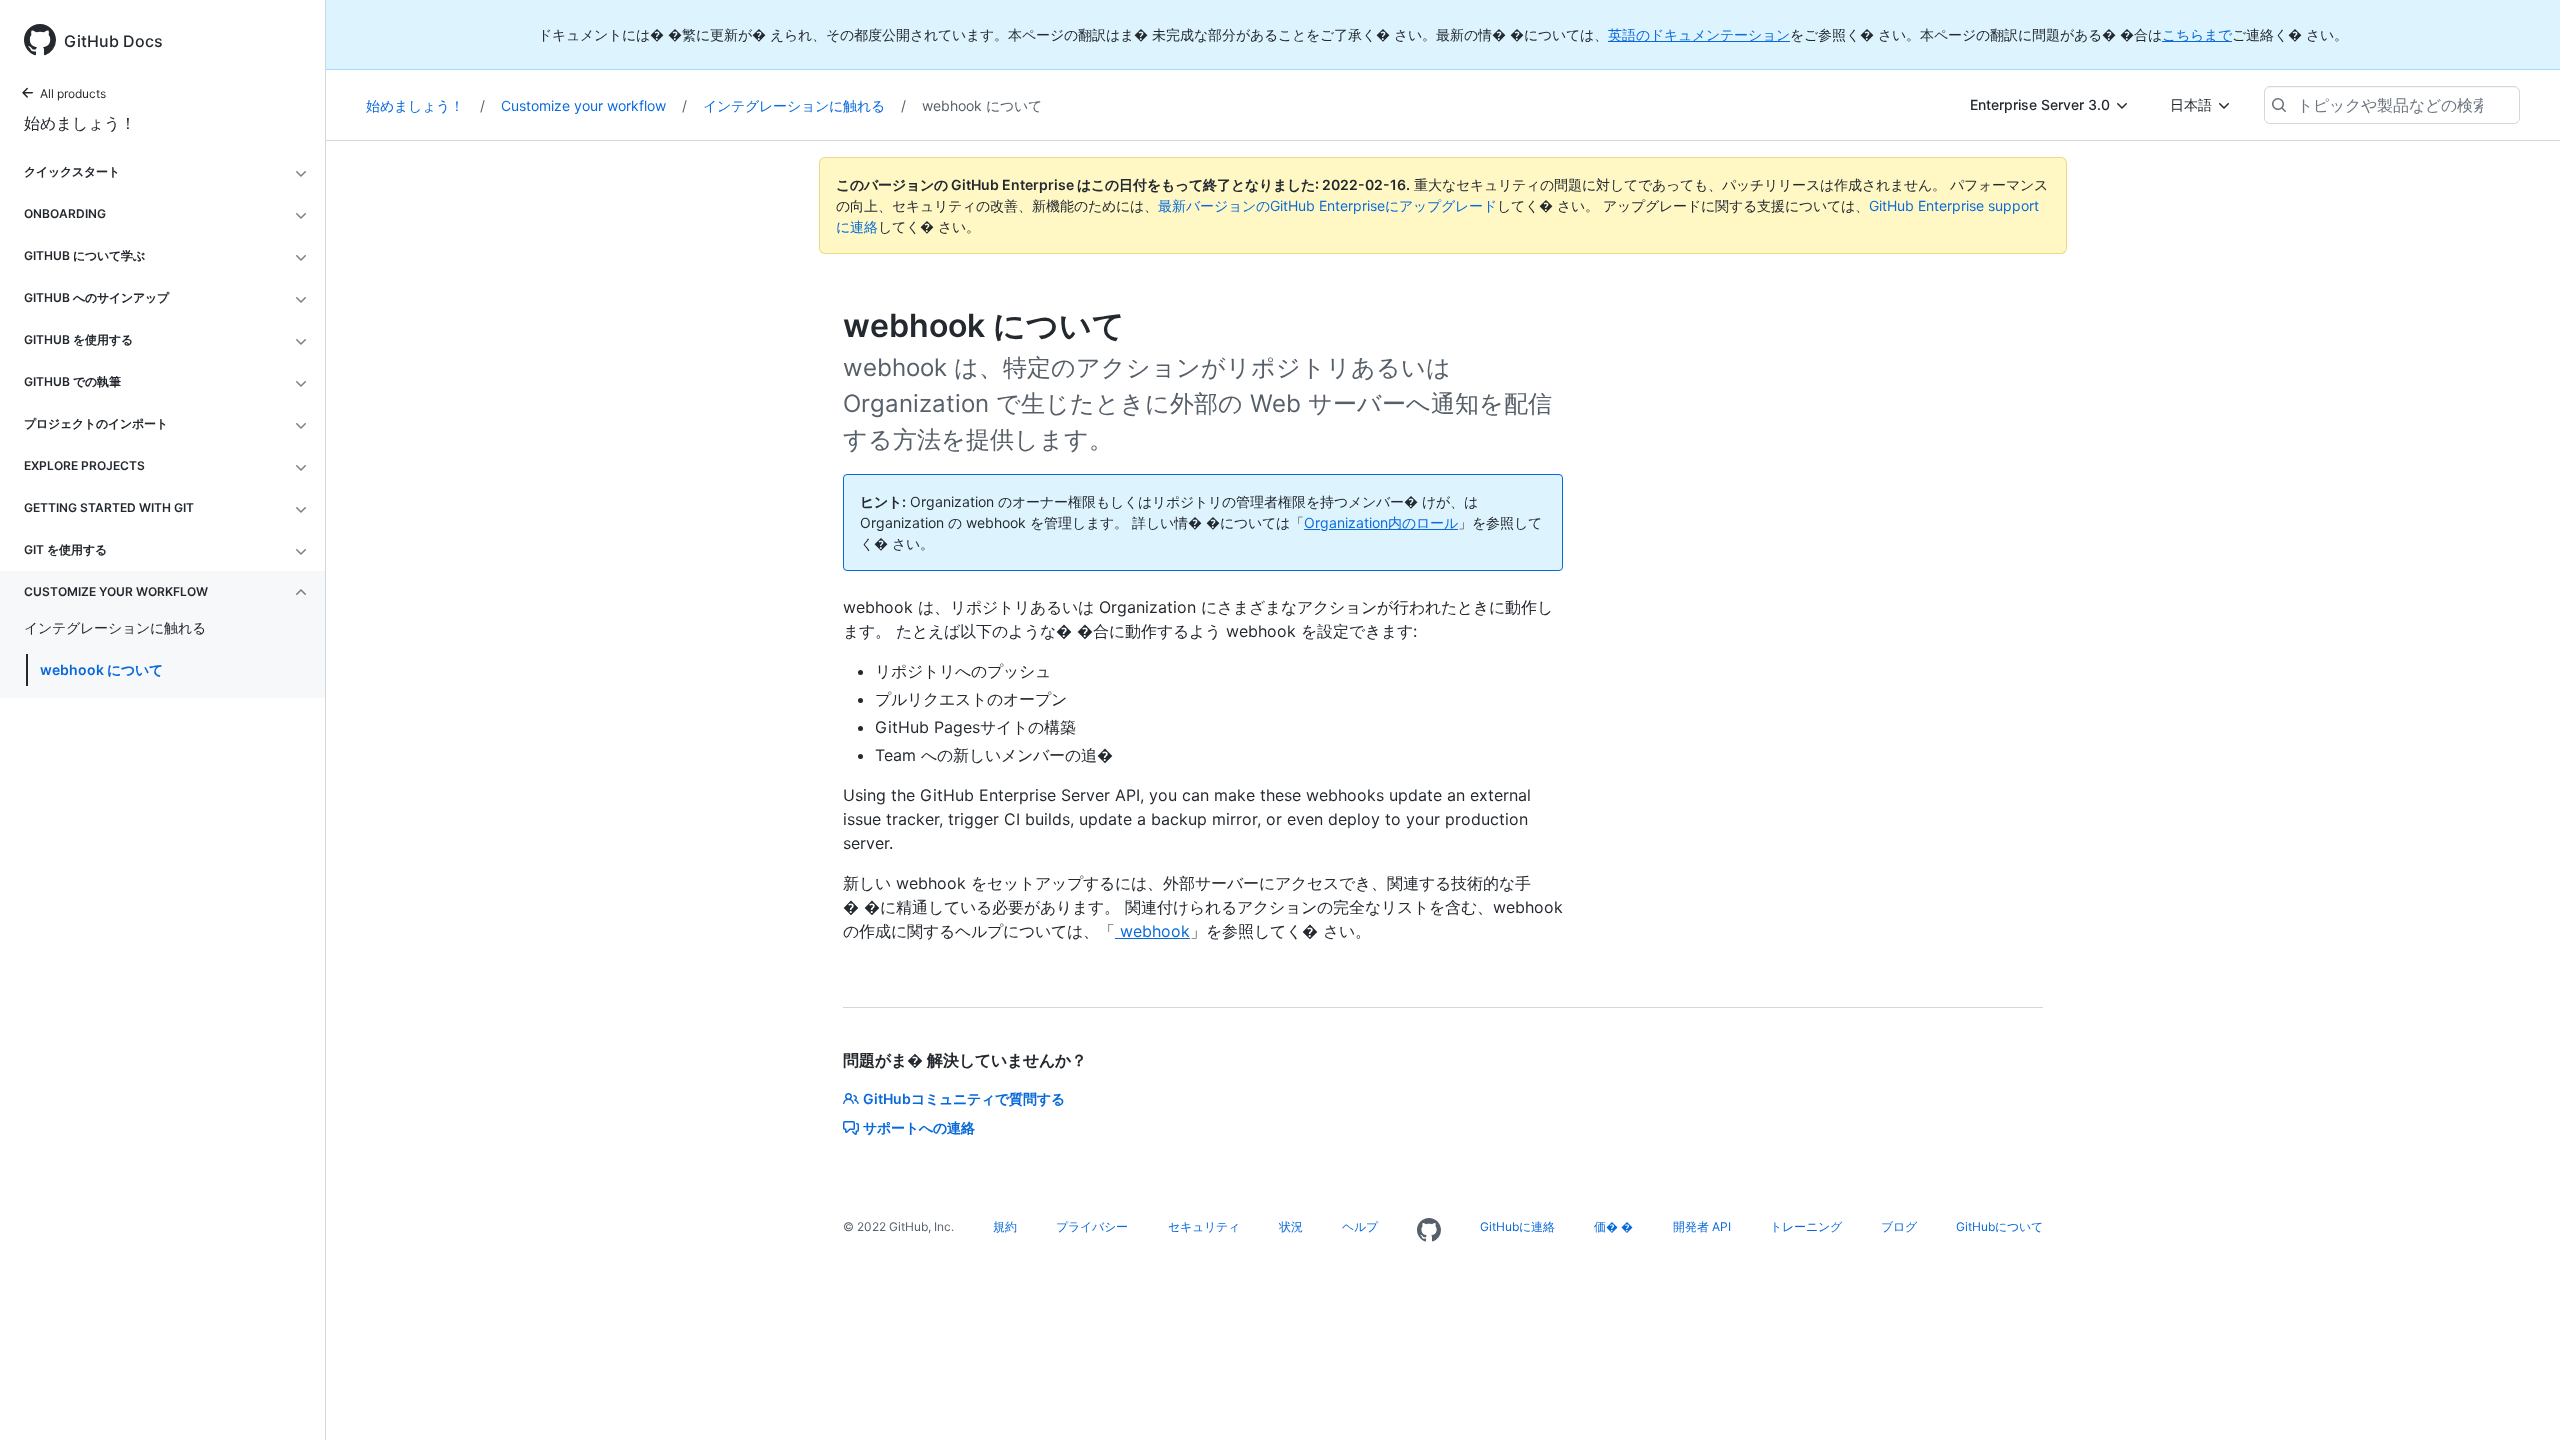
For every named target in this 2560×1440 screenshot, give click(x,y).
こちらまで (2197, 34)
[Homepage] (1429, 1231)
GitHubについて (1999, 1226)
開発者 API (1702, 1226)
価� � (1613, 1226)
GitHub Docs (113, 41)
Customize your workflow (594, 105)
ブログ (1899, 1226)
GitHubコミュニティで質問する (964, 1098)
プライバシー (1092, 1226)
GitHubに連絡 (1517, 1226)
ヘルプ (1360, 1226)
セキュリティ (1204, 1226)
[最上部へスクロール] (2516, 1396)
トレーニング (1806, 1226)
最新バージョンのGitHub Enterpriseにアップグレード (1327, 205)
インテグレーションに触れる (804, 105)
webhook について (101, 669)
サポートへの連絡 (919, 1127)
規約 (1005, 1226)
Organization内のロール (1381, 522)
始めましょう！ (80, 123)
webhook (1152, 931)
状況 (1291, 1226)
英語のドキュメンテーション (1699, 34)
